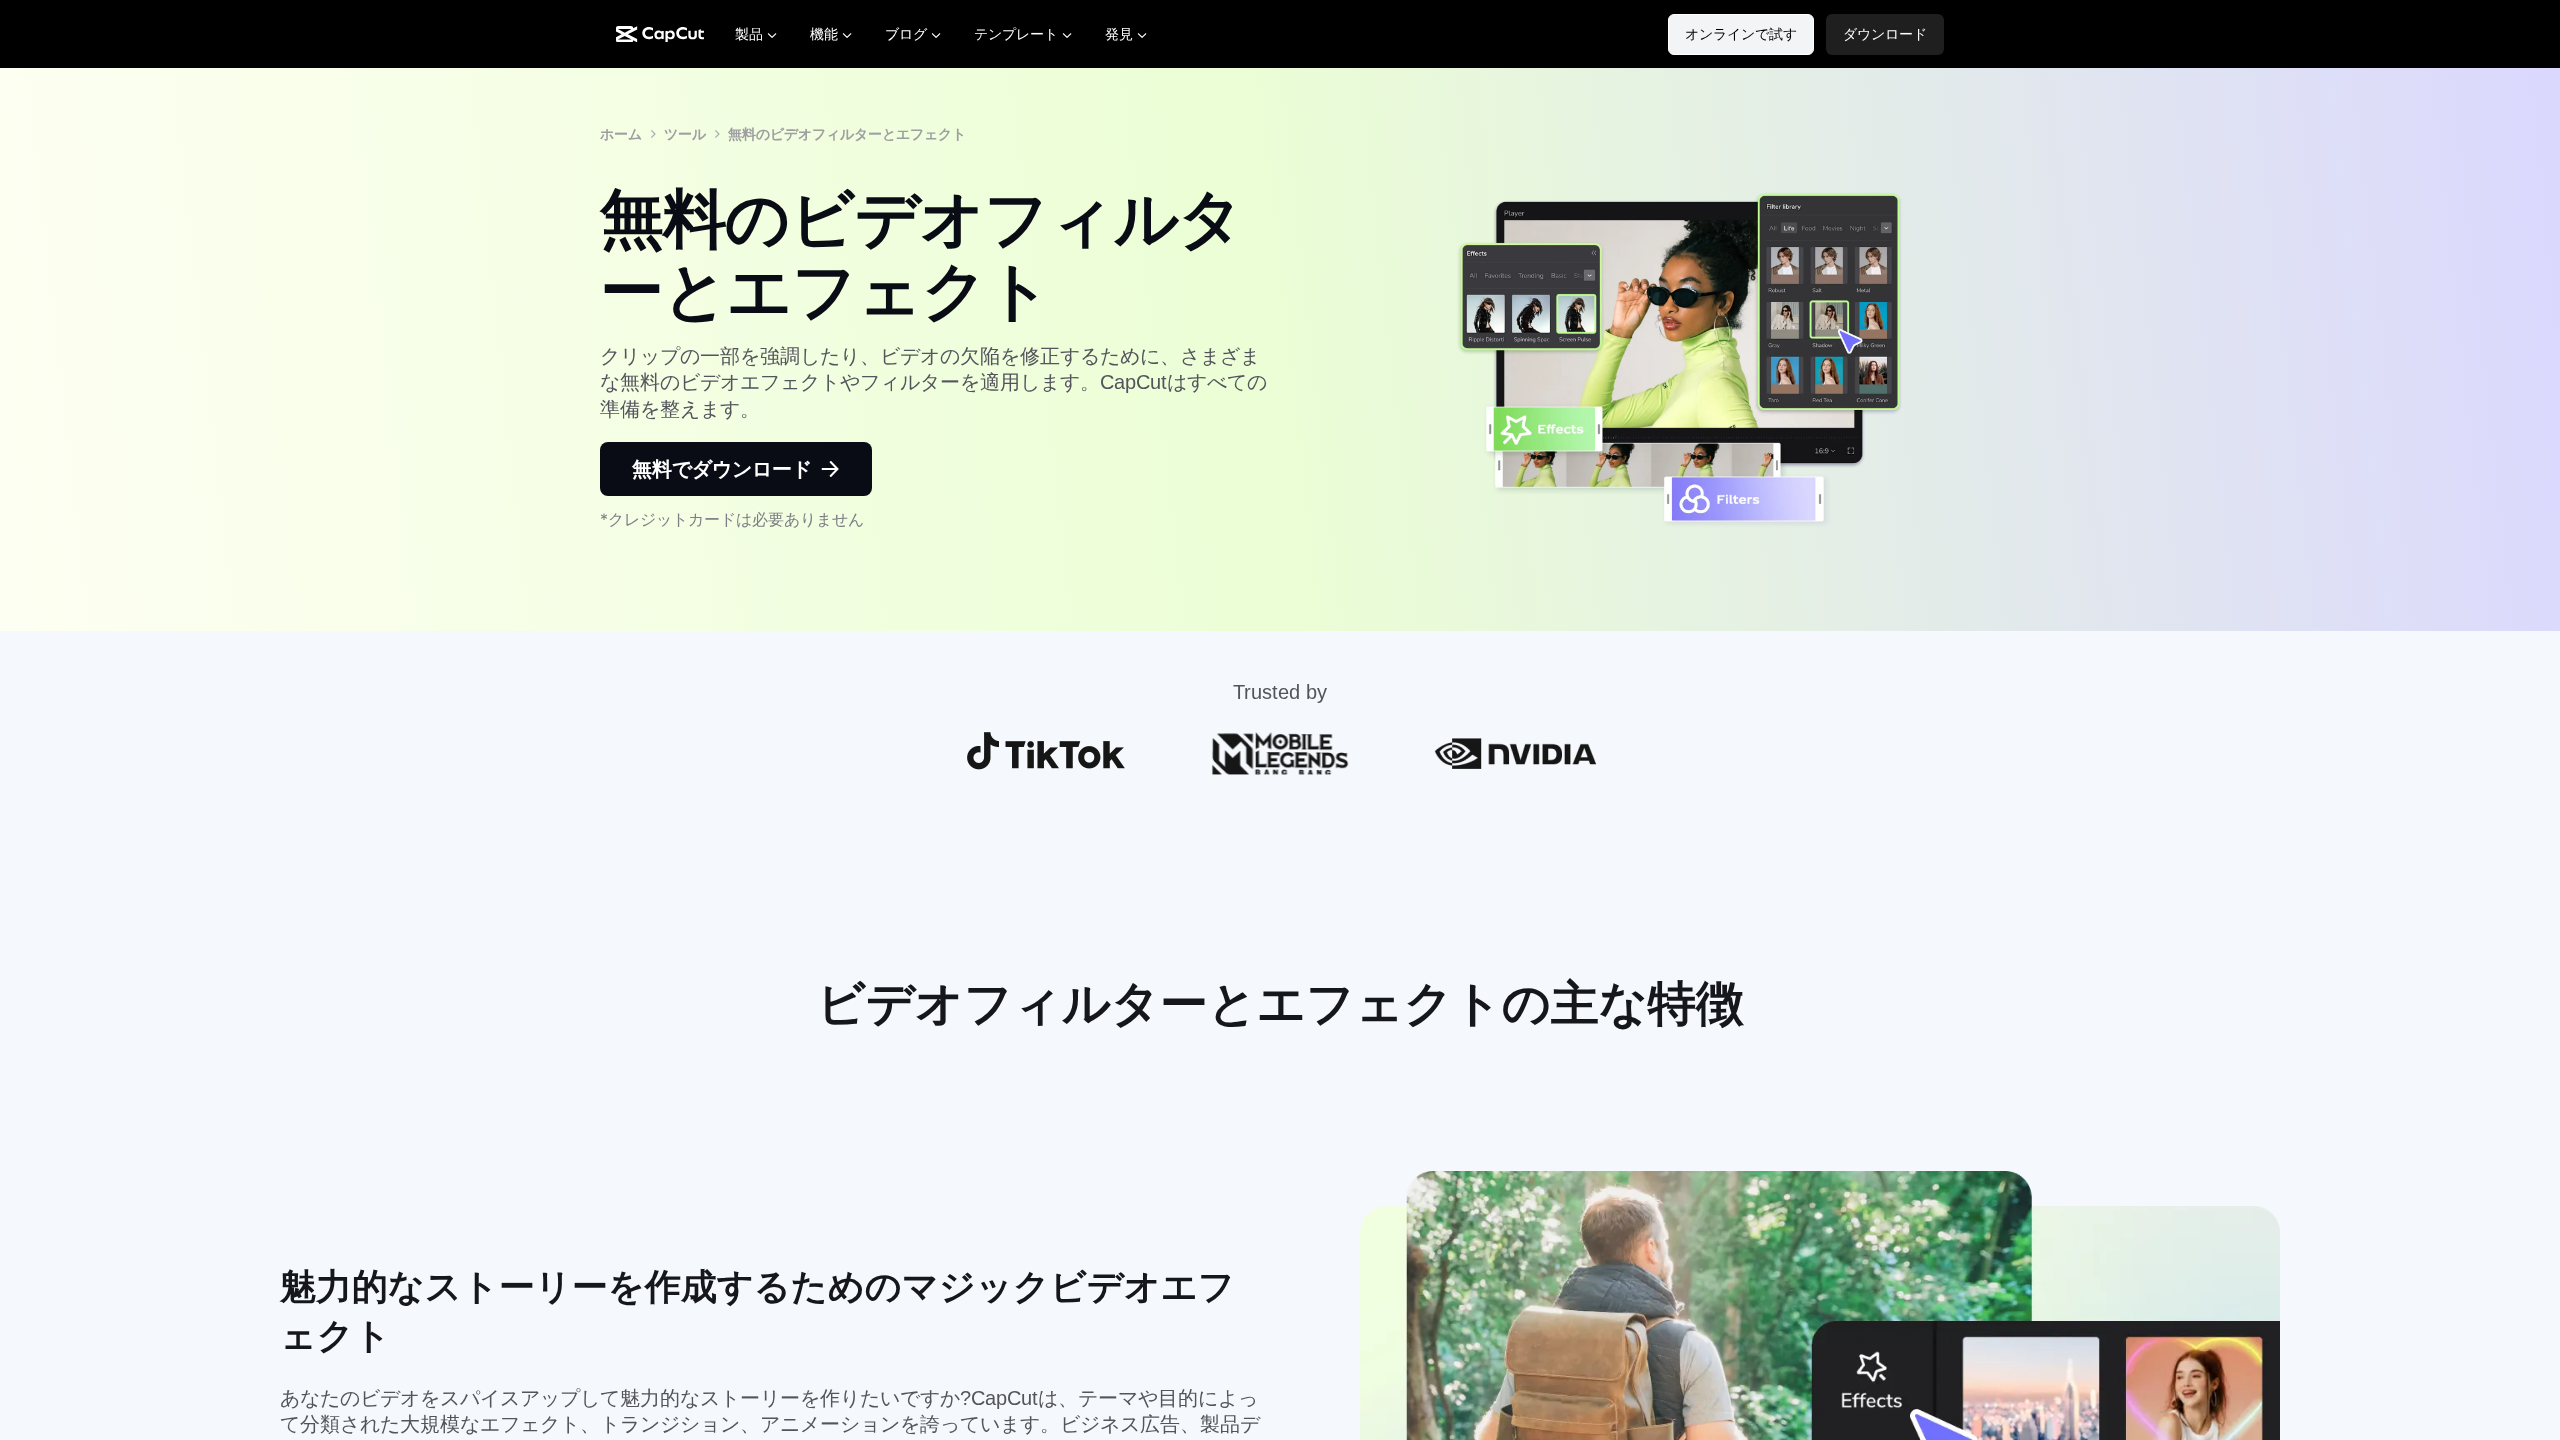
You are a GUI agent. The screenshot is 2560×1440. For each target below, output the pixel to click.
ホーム (621, 133)
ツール (685, 133)
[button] (1885, 34)
